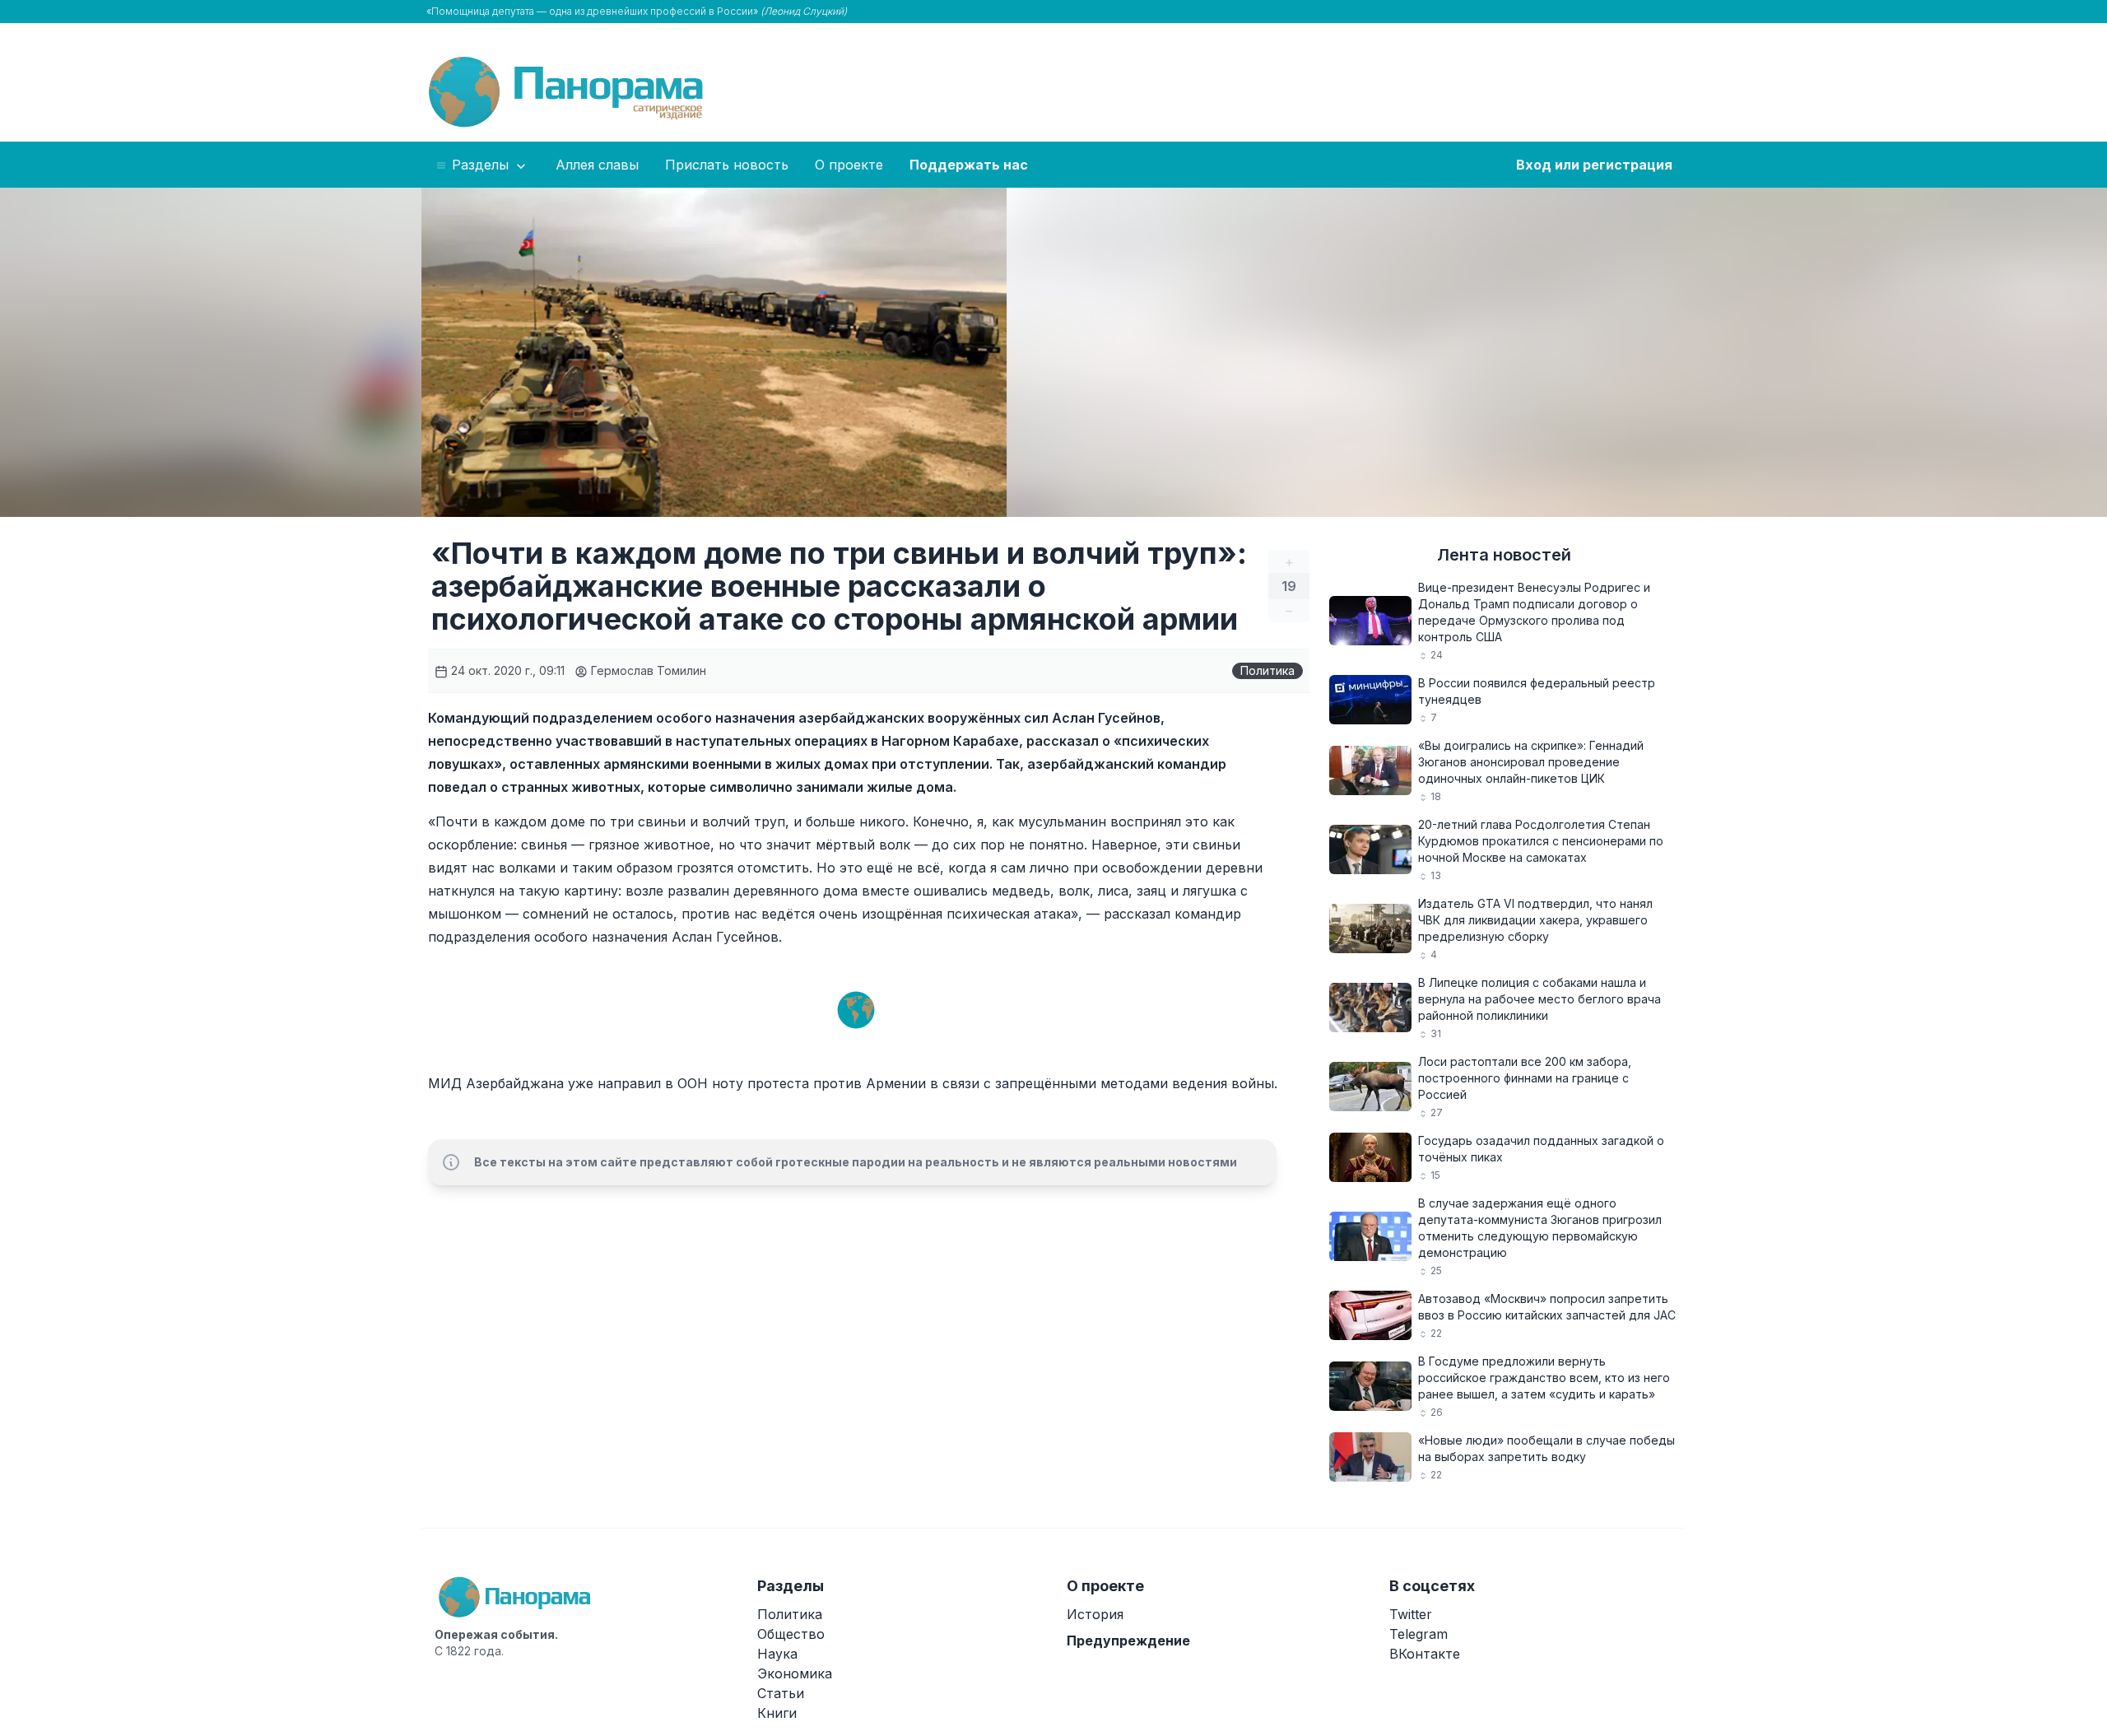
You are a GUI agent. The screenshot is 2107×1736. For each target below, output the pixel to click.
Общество (791, 1634)
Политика (1267, 670)
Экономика (795, 1673)
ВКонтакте (1425, 1654)
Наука (777, 1654)
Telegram (1419, 1634)
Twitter (1411, 1614)
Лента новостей (1504, 555)
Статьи (781, 1693)
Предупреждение (1128, 1641)
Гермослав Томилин (647, 670)
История (1095, 1614)
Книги (777, 1713)
